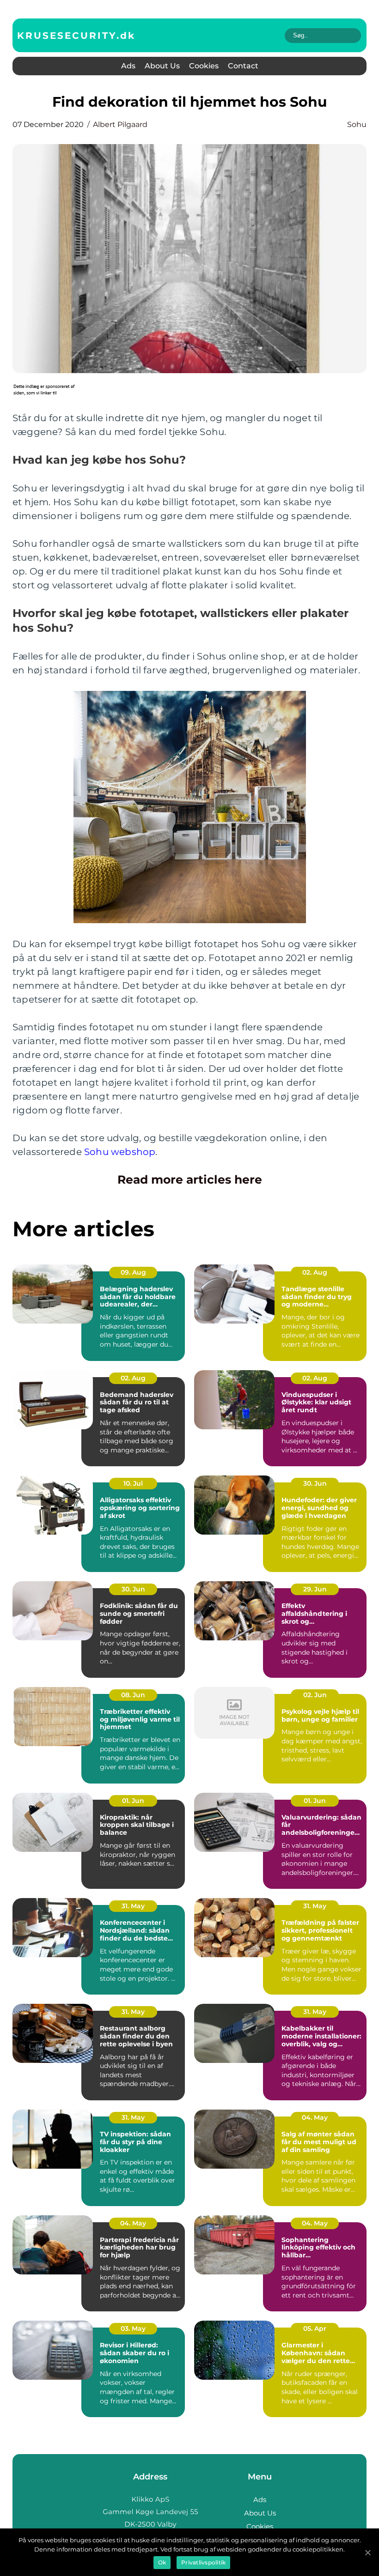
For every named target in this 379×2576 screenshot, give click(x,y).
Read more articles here (190, 1179)
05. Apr (315, 2328)
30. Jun (315, 1483)
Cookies (204, 66)
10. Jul (133, 1483)
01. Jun (133, 1801)
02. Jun (315, 1695)
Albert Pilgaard (120, 124)
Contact (243, 66)
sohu (357, 124)
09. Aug (133, 1272)
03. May (133, 2328)
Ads (128, 66)
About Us (162, 66)
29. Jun (315, 1589)
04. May (315, 2117)
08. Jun (133, 1695)
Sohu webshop (120, 1152)
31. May (133, 1906)
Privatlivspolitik (203, 2562)
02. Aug (315, 1272)
